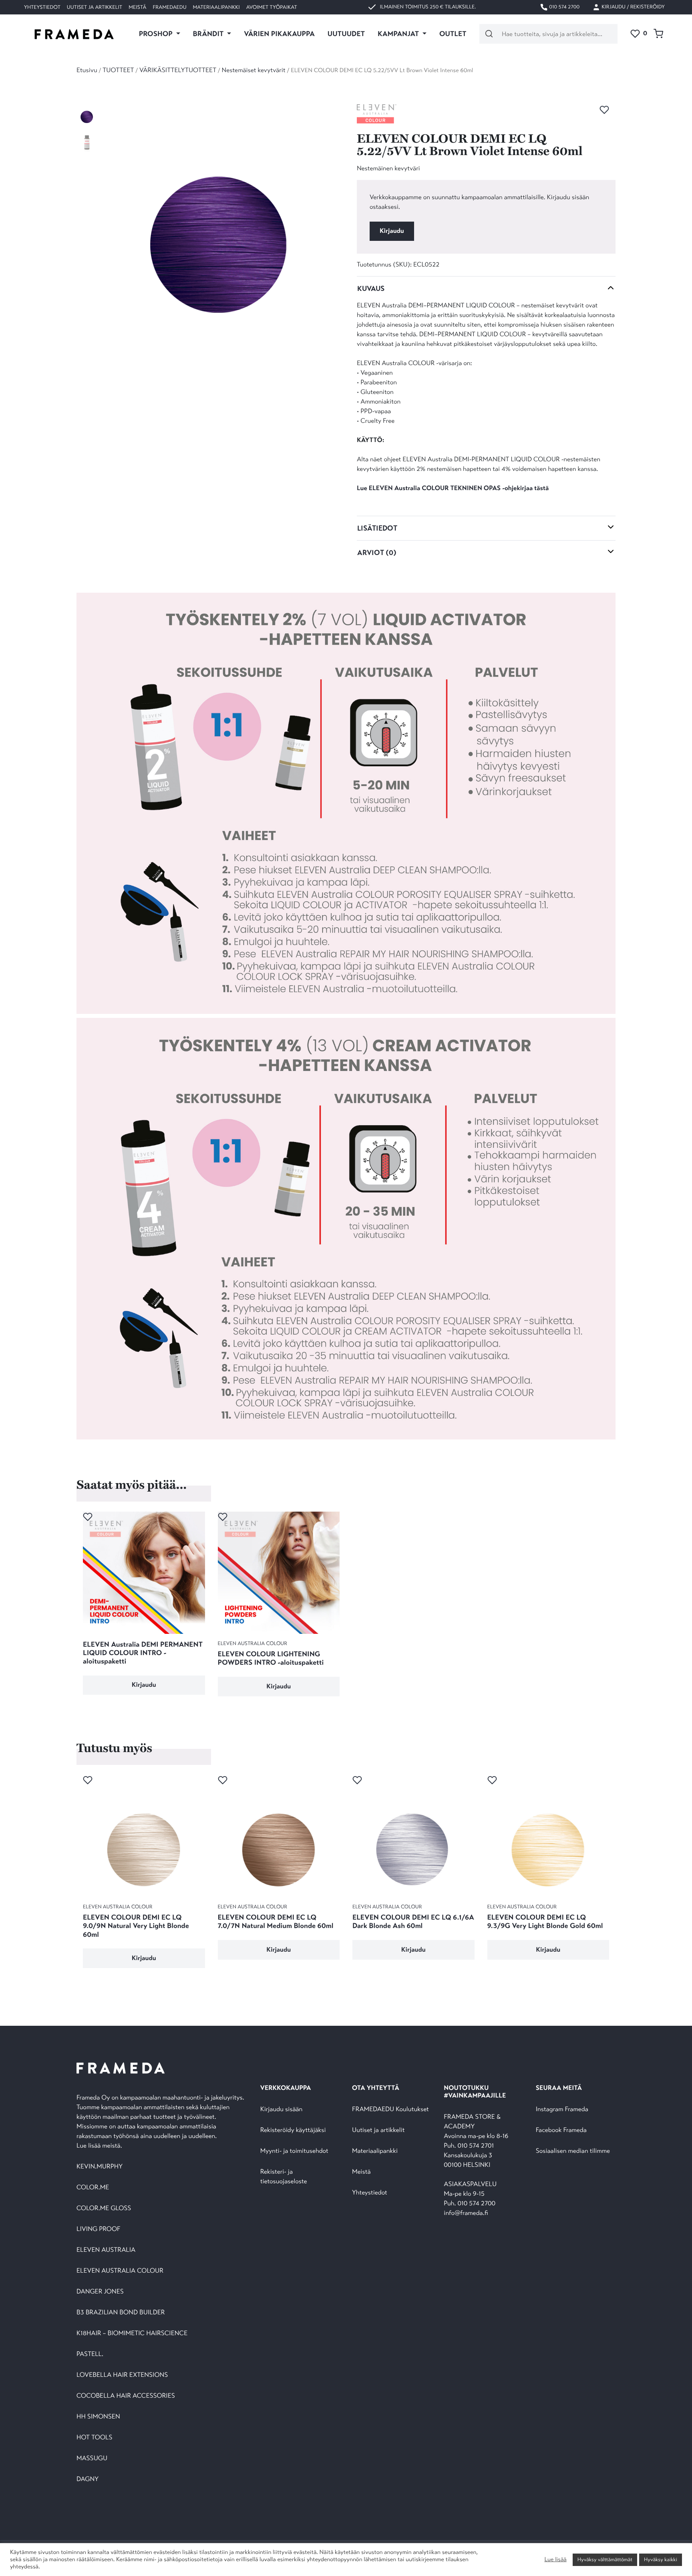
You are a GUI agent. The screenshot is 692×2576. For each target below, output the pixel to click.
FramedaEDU (169, 7)
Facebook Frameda (561, 2130)
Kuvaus (371, 289)
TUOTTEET (118, 70)
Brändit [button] (209, 34)
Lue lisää (555, 2560)
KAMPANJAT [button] (399, 34)
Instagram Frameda (562, 2109)
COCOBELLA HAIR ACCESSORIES (126, 2396)
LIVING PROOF (98, 2229)
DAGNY (88, 2479)
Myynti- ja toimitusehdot (294, 2151)
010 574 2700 (564, 7)
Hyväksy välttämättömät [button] (605, 2560)
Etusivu (87, 70)
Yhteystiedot (42, 7)
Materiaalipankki (216, 7)
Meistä (137, 7)
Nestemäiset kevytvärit (254, 70)
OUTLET (453, 34)
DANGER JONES (100, 2292)
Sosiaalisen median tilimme (573, 2151)
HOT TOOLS (95, 2438)
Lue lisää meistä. (100, 2146)
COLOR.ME (93, 2187)
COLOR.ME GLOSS (104, 2208)
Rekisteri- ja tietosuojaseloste (284, 2177)
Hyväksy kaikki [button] (661, 2560)
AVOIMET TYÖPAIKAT (272, 7)
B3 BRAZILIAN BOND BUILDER (121, 2313)
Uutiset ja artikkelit (95, 7)
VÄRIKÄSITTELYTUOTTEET (178, 70)
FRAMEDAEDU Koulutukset (390, 2109)
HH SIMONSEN (98, 2417)
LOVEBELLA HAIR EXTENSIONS (122, 2375)
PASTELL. (90, 2354)
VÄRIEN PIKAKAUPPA (279, 34)
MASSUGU (92, 2458)
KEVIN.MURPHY (100, 2167)
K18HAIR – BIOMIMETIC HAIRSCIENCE (132, 2333)
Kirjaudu (392, 231)
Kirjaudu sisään (282, 2109)
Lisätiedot (377, 528)
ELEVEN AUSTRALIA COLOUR (120, 2271)
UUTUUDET (346, 34)
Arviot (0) (377, 553)
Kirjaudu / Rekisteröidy (633, 7)
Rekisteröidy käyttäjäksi (293, 2130)
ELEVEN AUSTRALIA (106, 2250)
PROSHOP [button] (157, 34)
